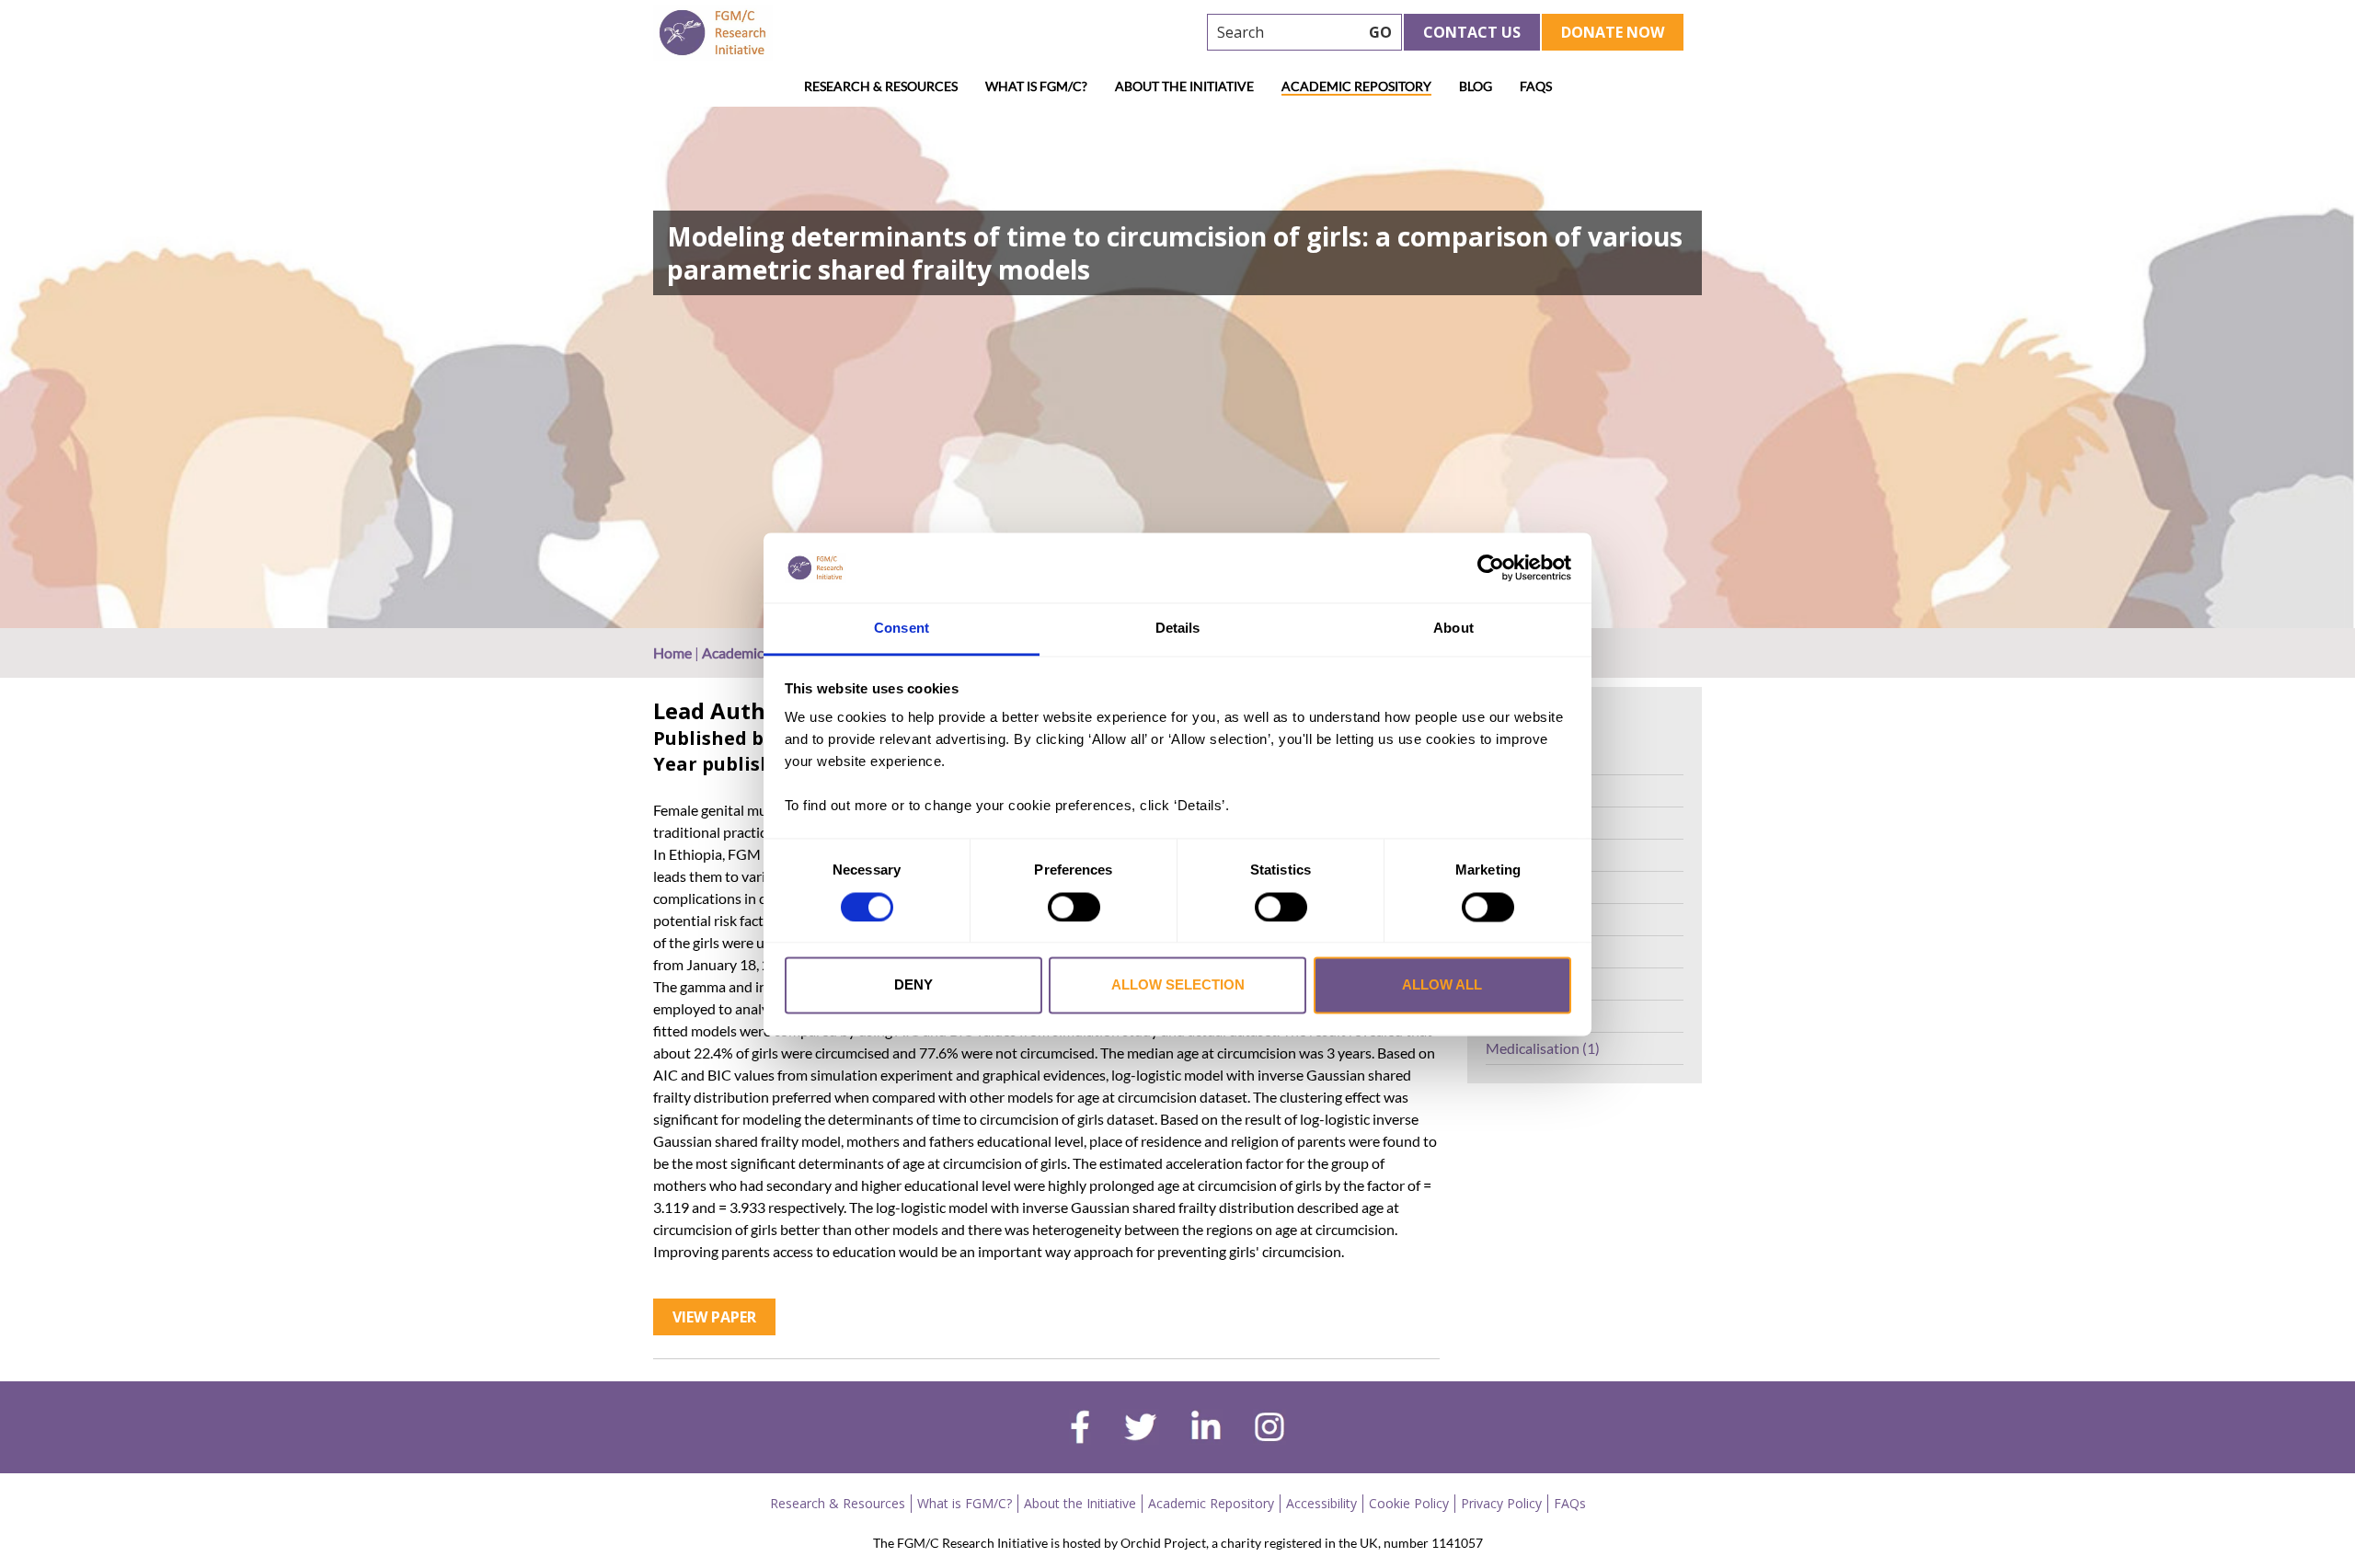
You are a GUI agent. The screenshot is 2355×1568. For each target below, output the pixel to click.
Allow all (1442, 985)
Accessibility (1321, 1503)
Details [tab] (1178, 629)
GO (1380, 32)
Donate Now (1613, 32)
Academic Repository (1356, 86)
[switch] (1074, 907)
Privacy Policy (1501, 1503)
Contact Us (1472, 32)
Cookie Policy (1409, 1503)
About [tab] (1453, 629)
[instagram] (1269, 1429)
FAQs (1536, 86)
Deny (913, 985)
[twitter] (1140, 1429)
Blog (1476, 86)
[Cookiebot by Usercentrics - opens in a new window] (1491, 567)
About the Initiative (1184, 86)
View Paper (714, 1317)
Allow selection (1178, 985)
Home (672, 652)
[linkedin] (1206, 1429)
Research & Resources (881, 86)
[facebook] (1080, 1429)
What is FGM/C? (1036, 86)
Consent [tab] (902, 629)
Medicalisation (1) (1543, 1048)
